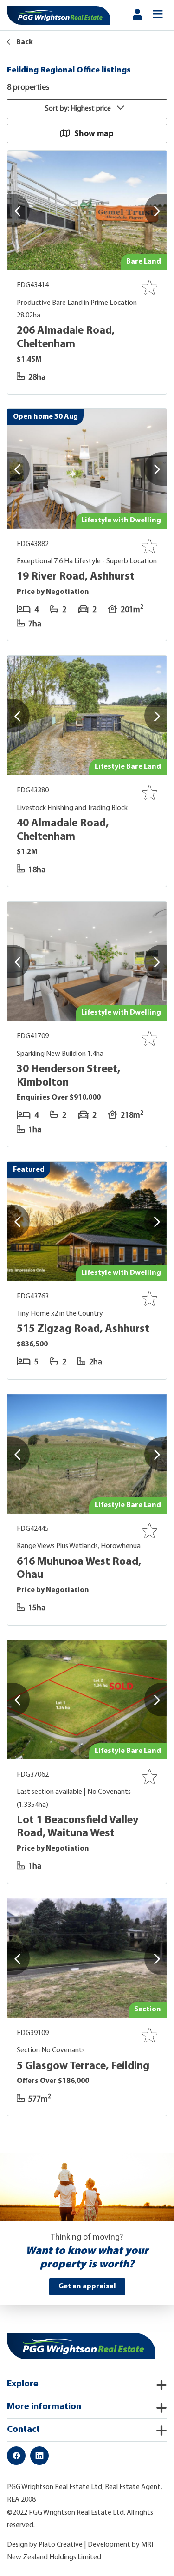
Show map (94, 133)
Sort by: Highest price (79, 109)
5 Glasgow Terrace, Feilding (83, 2066)
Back (24, 42)
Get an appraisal (87, 2286)
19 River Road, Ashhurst (76, 577)
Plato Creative (61, 2545)
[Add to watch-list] (149, 287)
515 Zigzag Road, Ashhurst (83, 1329)
